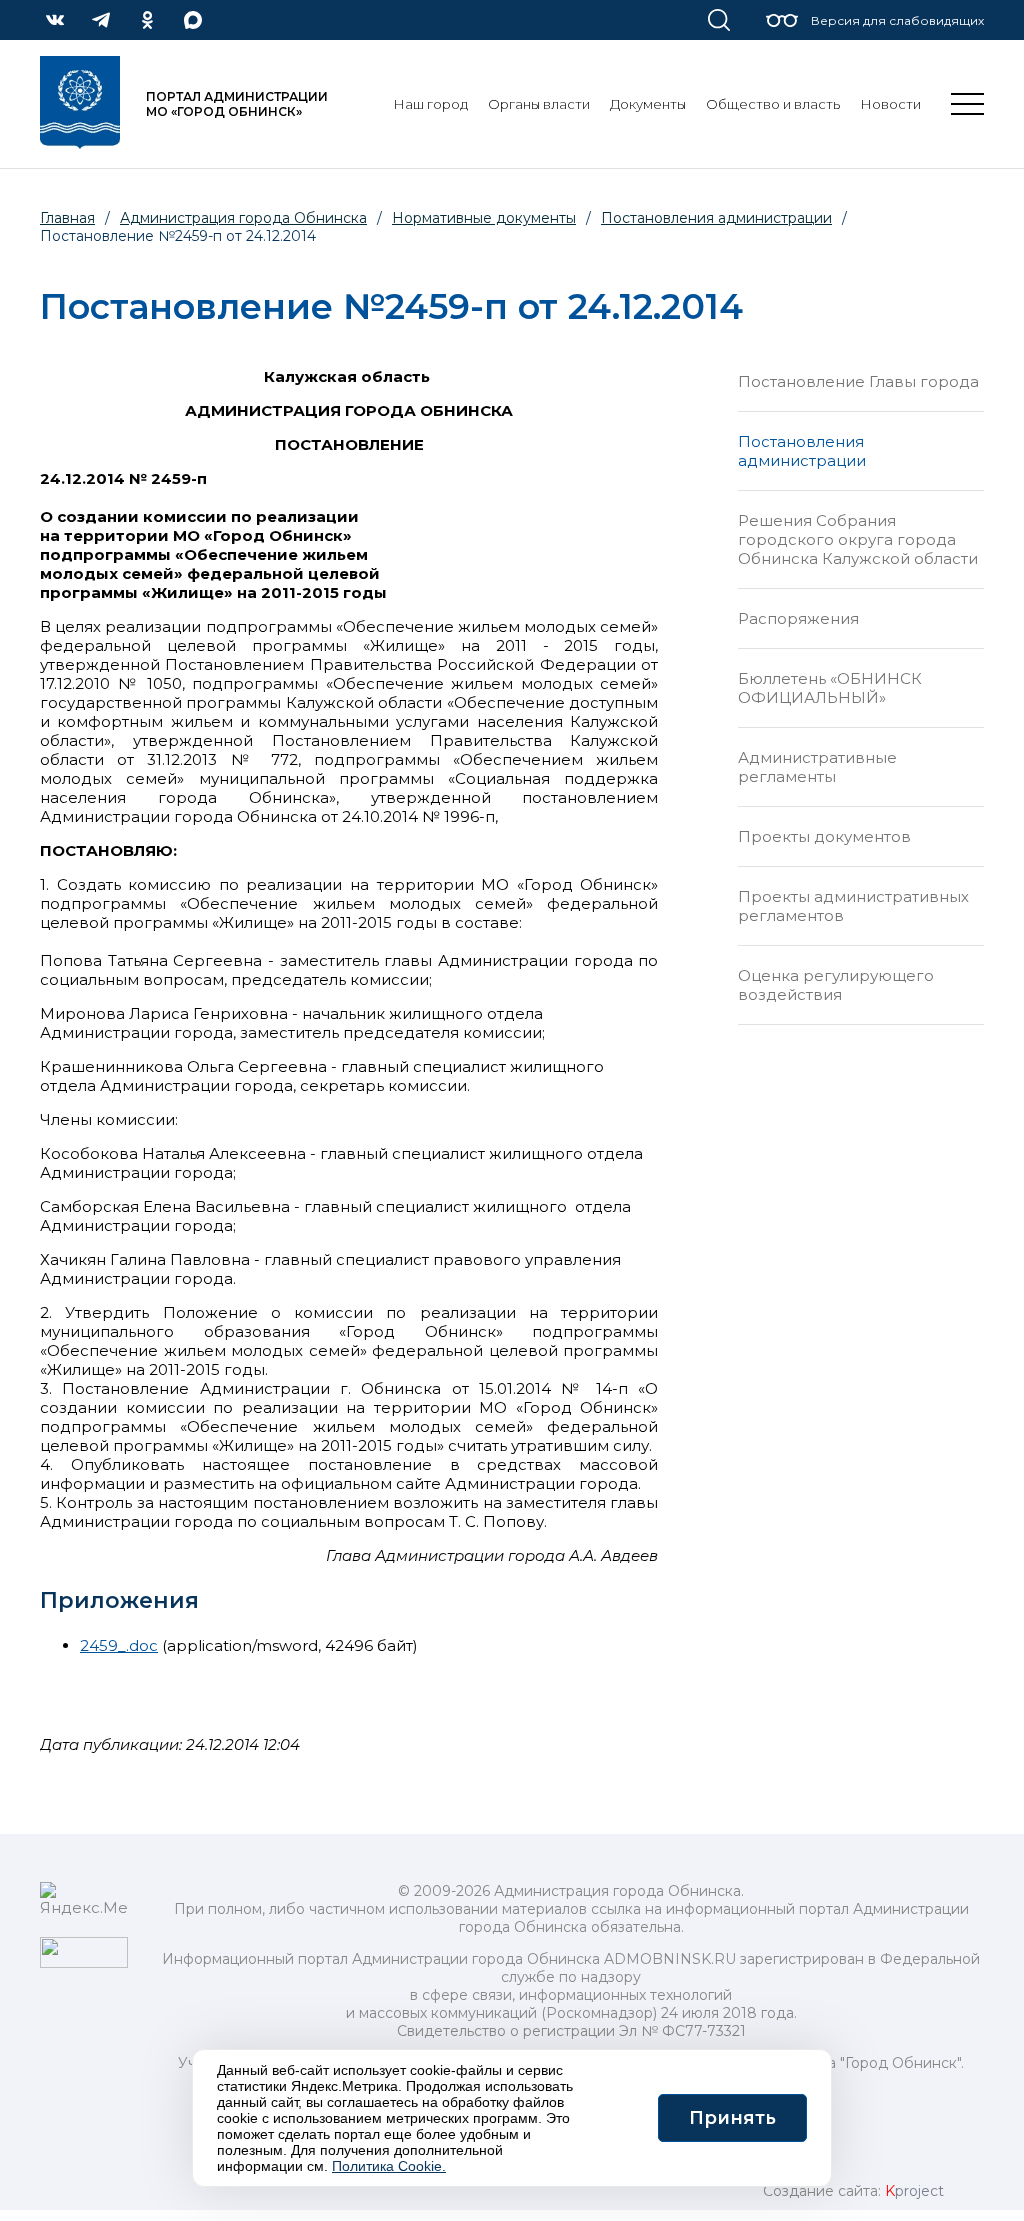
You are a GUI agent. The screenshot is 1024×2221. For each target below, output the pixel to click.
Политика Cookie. (389, 2166)
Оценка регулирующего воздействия (836, 985)
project (914, 2191)
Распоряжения (798, 618)
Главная (67, 218)
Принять (732, 2118)
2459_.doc (119, 1645)
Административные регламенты (817, 767)
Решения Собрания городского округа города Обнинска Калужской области (858, 539)
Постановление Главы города (858, 381)
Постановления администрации (802, 451)
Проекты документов (824, 836)
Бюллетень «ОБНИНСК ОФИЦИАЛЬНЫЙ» (830, 688)
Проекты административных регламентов (853, 906)
